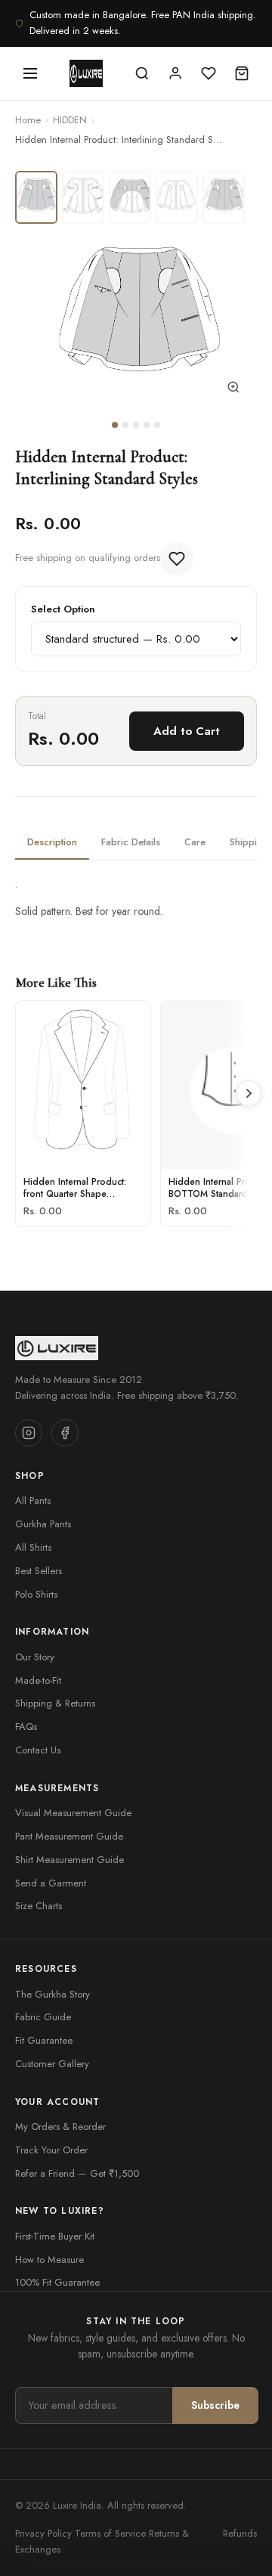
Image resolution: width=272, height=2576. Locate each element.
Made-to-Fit (38, 1680)
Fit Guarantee (44, 2040)
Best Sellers (39, 1571)
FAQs (26, 1727)
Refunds (240, 2533)
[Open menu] (30, 73)
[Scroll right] (249, 1093)
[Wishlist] (209, 73)
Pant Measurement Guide (69, 1836)
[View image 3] (130, 197)
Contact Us (38, 1750)
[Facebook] (65, 1433)
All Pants (33, 1500)
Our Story (35, 1657)
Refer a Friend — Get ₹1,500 (77, 2173)
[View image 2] (83, 197)
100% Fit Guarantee (57, 2282)
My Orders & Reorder (60, 2127)
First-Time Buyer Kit (55, 2236)
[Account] (175, 73)
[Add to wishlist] (177, 559)
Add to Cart (187, 731)
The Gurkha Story (53, 1994)
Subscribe (215, 2405)
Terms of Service (110, 2533)
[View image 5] (224, 197)
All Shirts (33, 1547)
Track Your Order (51, 2150)
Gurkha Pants (43, 1524)
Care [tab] (195, 842)
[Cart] (242, 73)
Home (28, 120)
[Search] (142, 73)
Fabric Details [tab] (131, 842)
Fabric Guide (43, 2017)
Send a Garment (51, 1883)
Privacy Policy (43, 2533)
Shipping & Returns (55, 1703)
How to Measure (49, 2260)
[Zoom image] (233, 390)
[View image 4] (177, 197)
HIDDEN (70, 120)
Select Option (63, 609)
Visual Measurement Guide (73, 1813)
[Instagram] (29, 1433)
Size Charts (39, 1906)
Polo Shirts (36, 1594)
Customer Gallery (52, 2064)
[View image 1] (36, 197)
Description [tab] (52, 842)
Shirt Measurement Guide (70, 1860)
